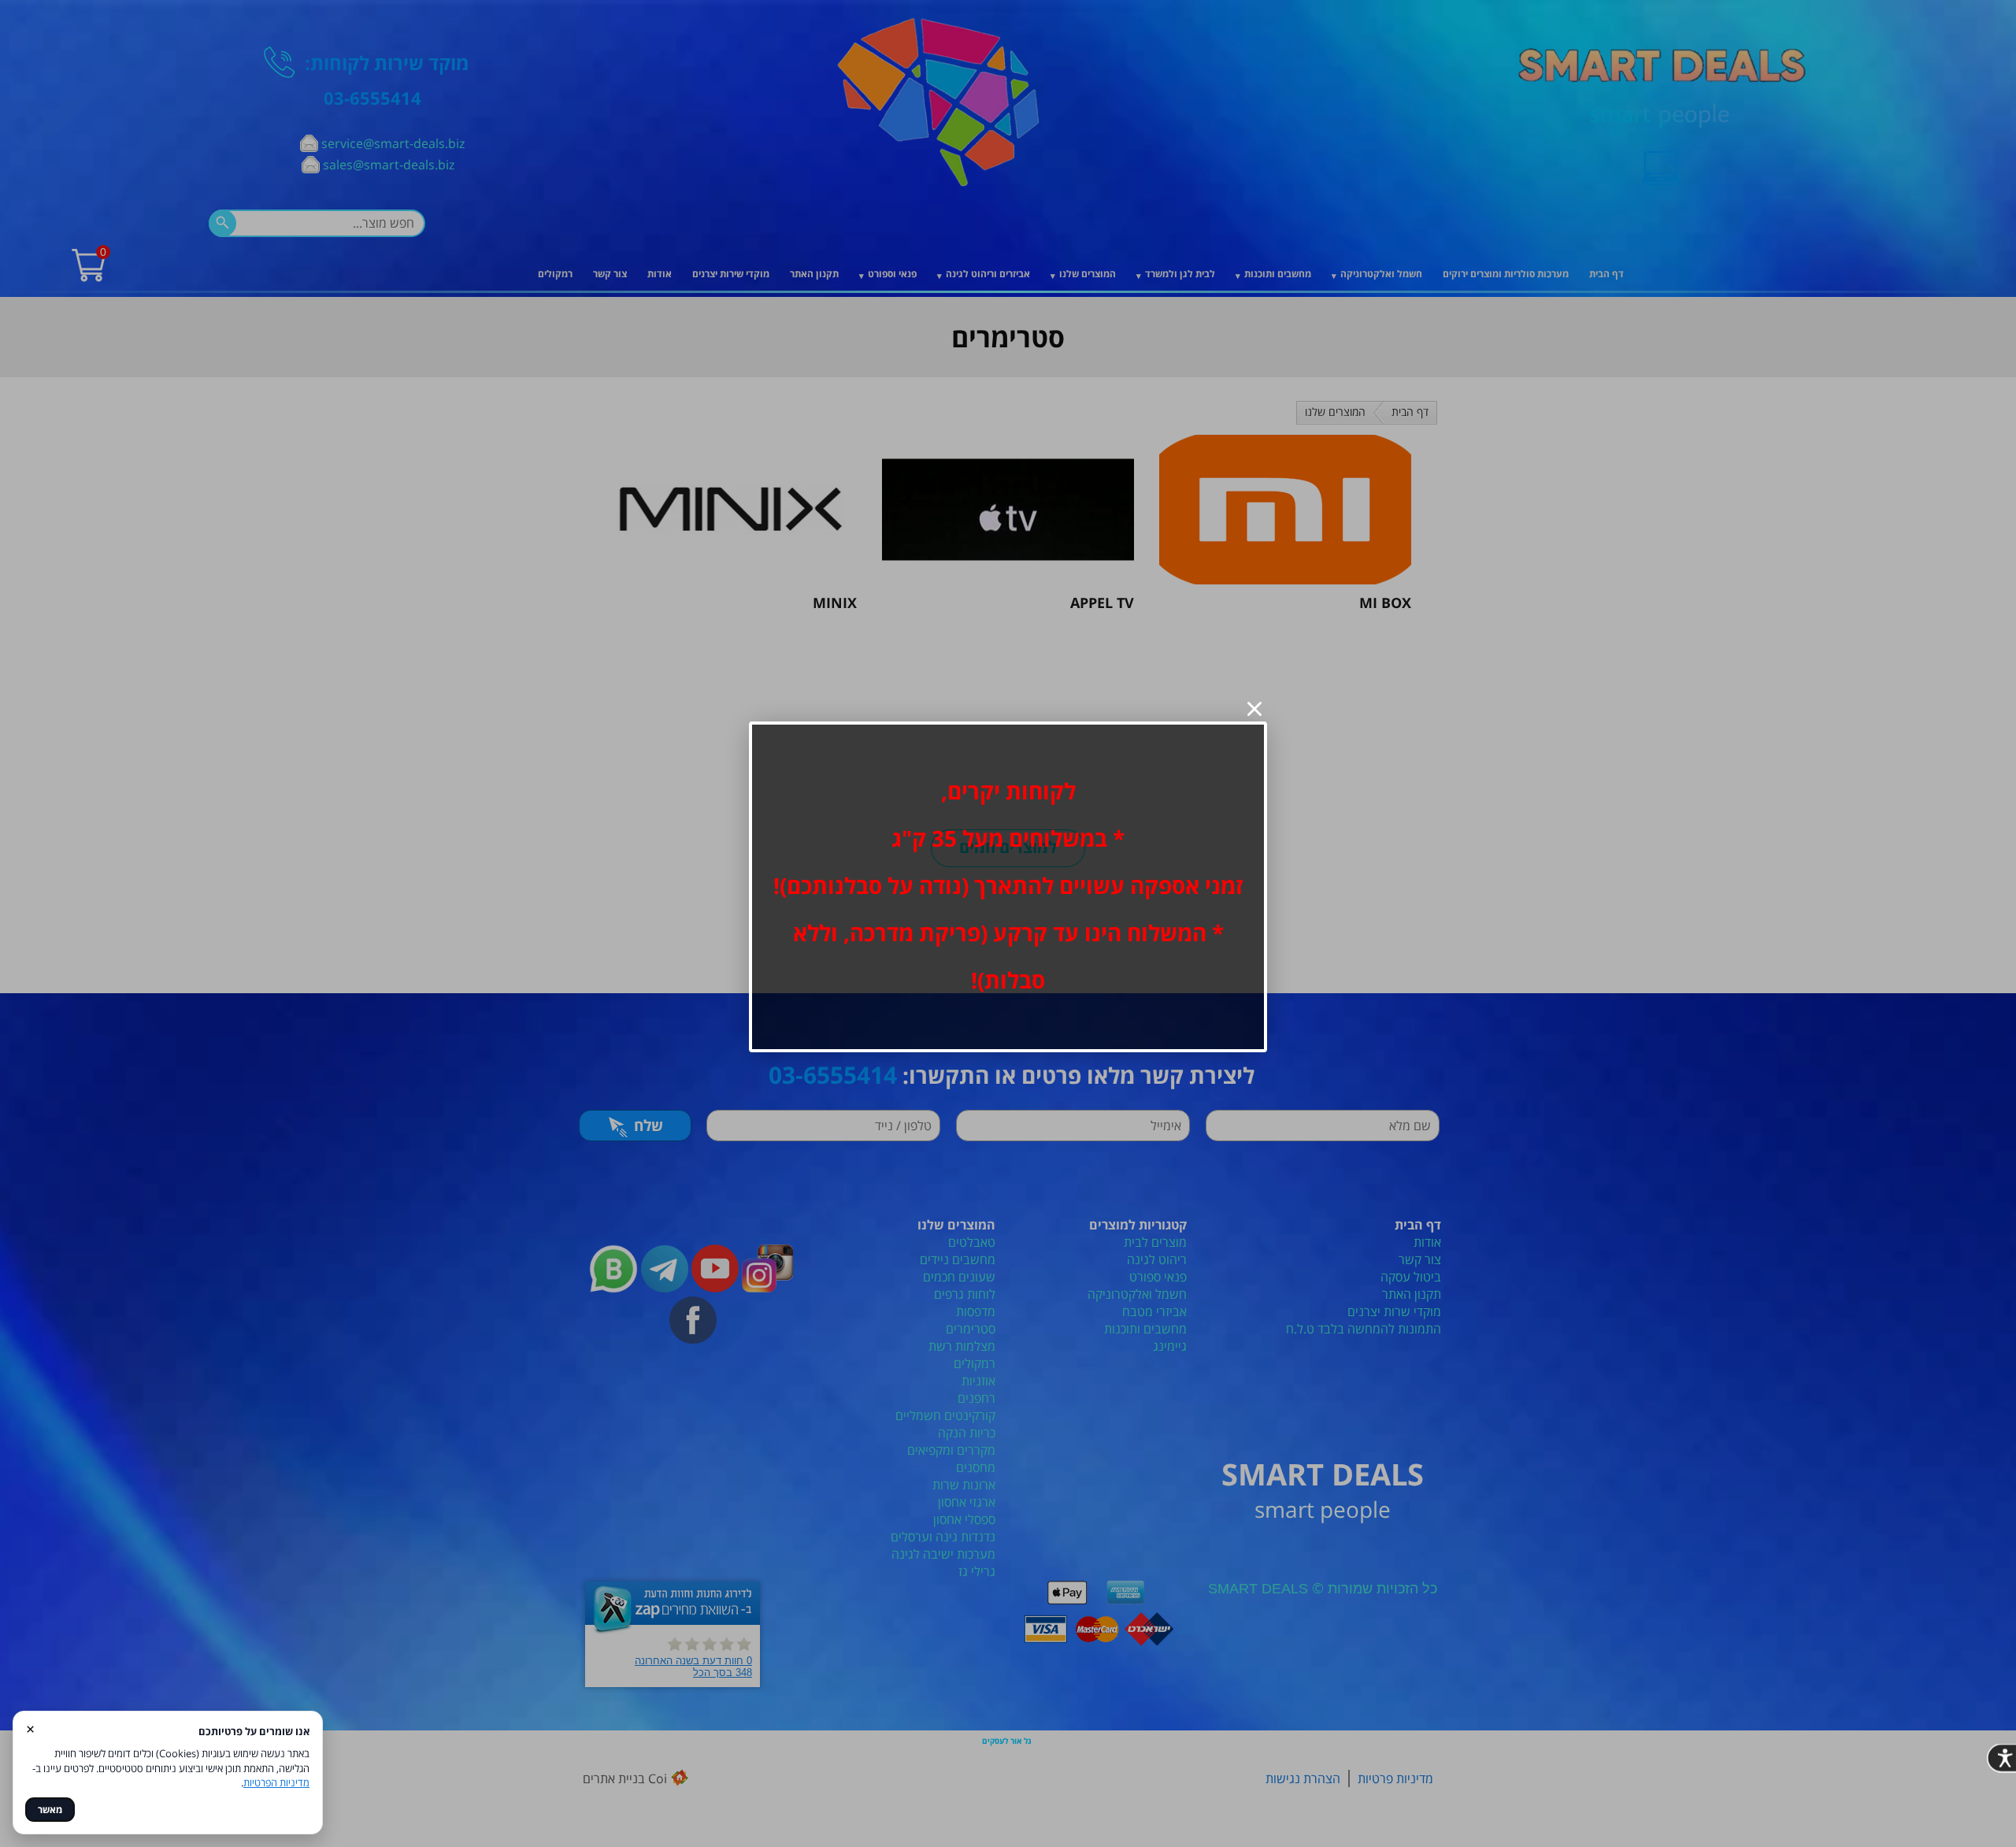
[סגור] (1254, 709)
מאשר (50, 1810)
